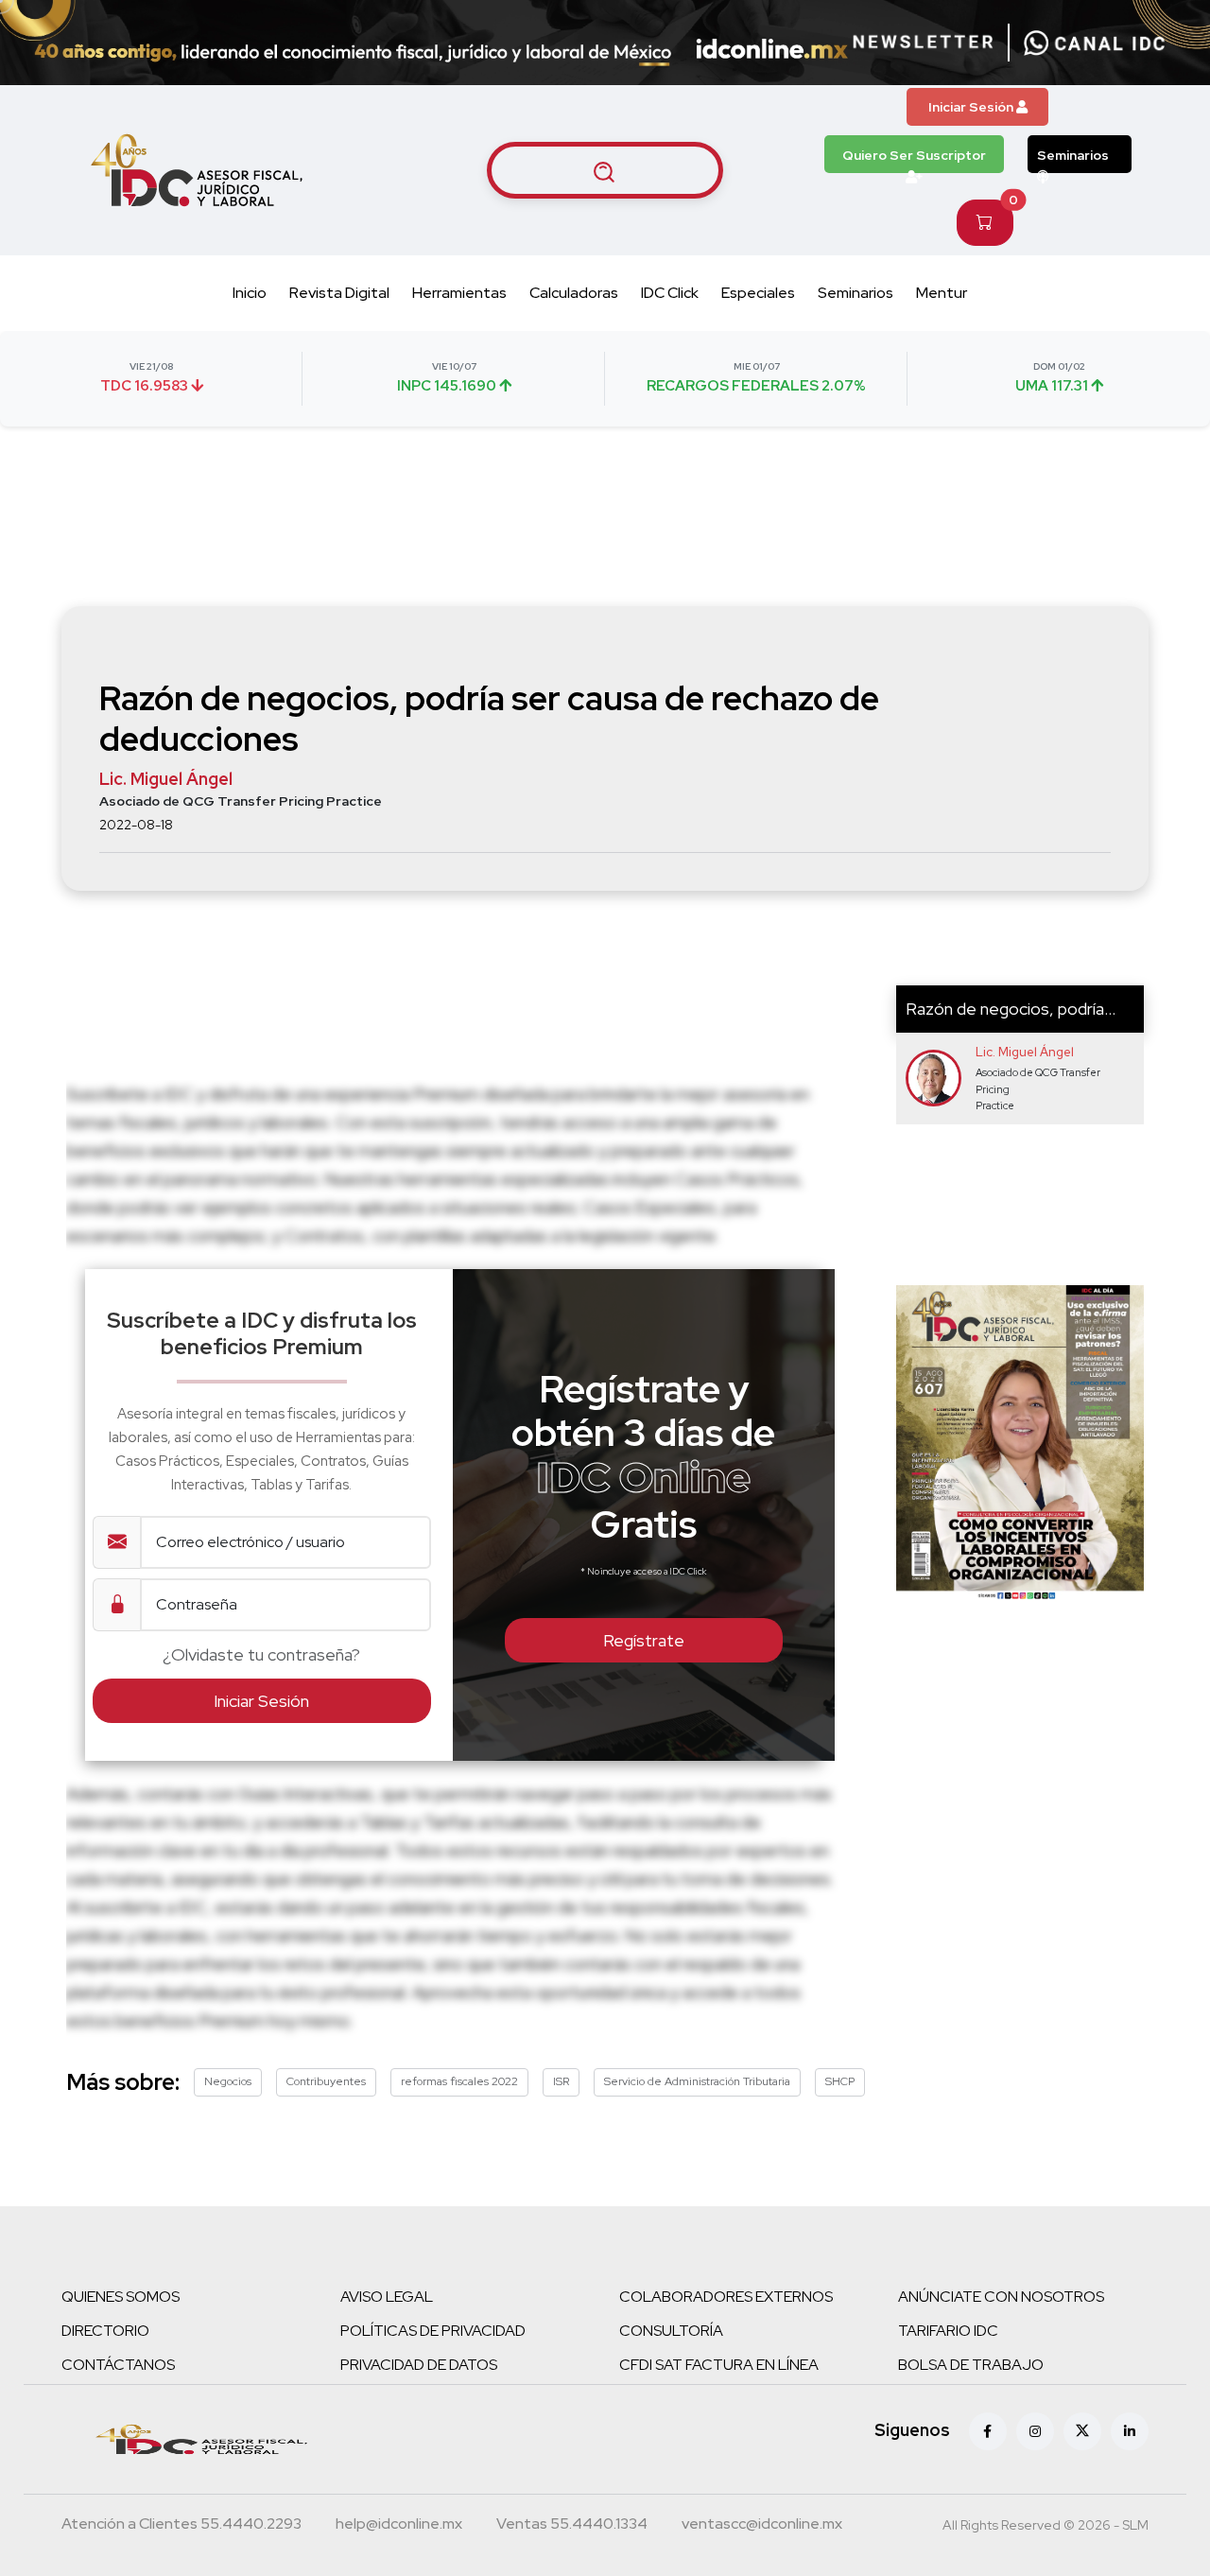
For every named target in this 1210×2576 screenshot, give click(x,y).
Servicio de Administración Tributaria (697, 2081)
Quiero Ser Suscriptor (914, 155)
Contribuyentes (326, 2081)
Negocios (228, 2081)
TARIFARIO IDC (948, 2331)
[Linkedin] (1130, 2431)
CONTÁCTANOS (118, 2365)
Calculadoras (574, 293)
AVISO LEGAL (387, 2297)
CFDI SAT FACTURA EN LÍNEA (719, 2365)
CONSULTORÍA (671, 2331)
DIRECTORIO (105, 2331)
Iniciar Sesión (972, 107)
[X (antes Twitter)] (1082, 2431)
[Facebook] (988, 2431)
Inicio (250, 293)
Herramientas (459, 293)
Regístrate (644, 1640)
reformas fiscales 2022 (459, 2081)
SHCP (840, 2081)
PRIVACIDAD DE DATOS (419, 2365)
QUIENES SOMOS (121, 2297)
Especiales (758, 293)
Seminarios (1073, 155)
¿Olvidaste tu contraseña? (261, 1654)
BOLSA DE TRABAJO (971, 2365)
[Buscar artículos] (605, 170)
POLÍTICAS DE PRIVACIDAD (433, 2331)
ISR (561, 2081)
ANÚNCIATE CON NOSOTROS (1001, 2297)
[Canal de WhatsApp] (1095, 43)
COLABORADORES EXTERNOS (726, 2297)
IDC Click (670, 293)
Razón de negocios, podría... (1011, 1009)
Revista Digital (339, 293)
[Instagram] (1035, 2431)
